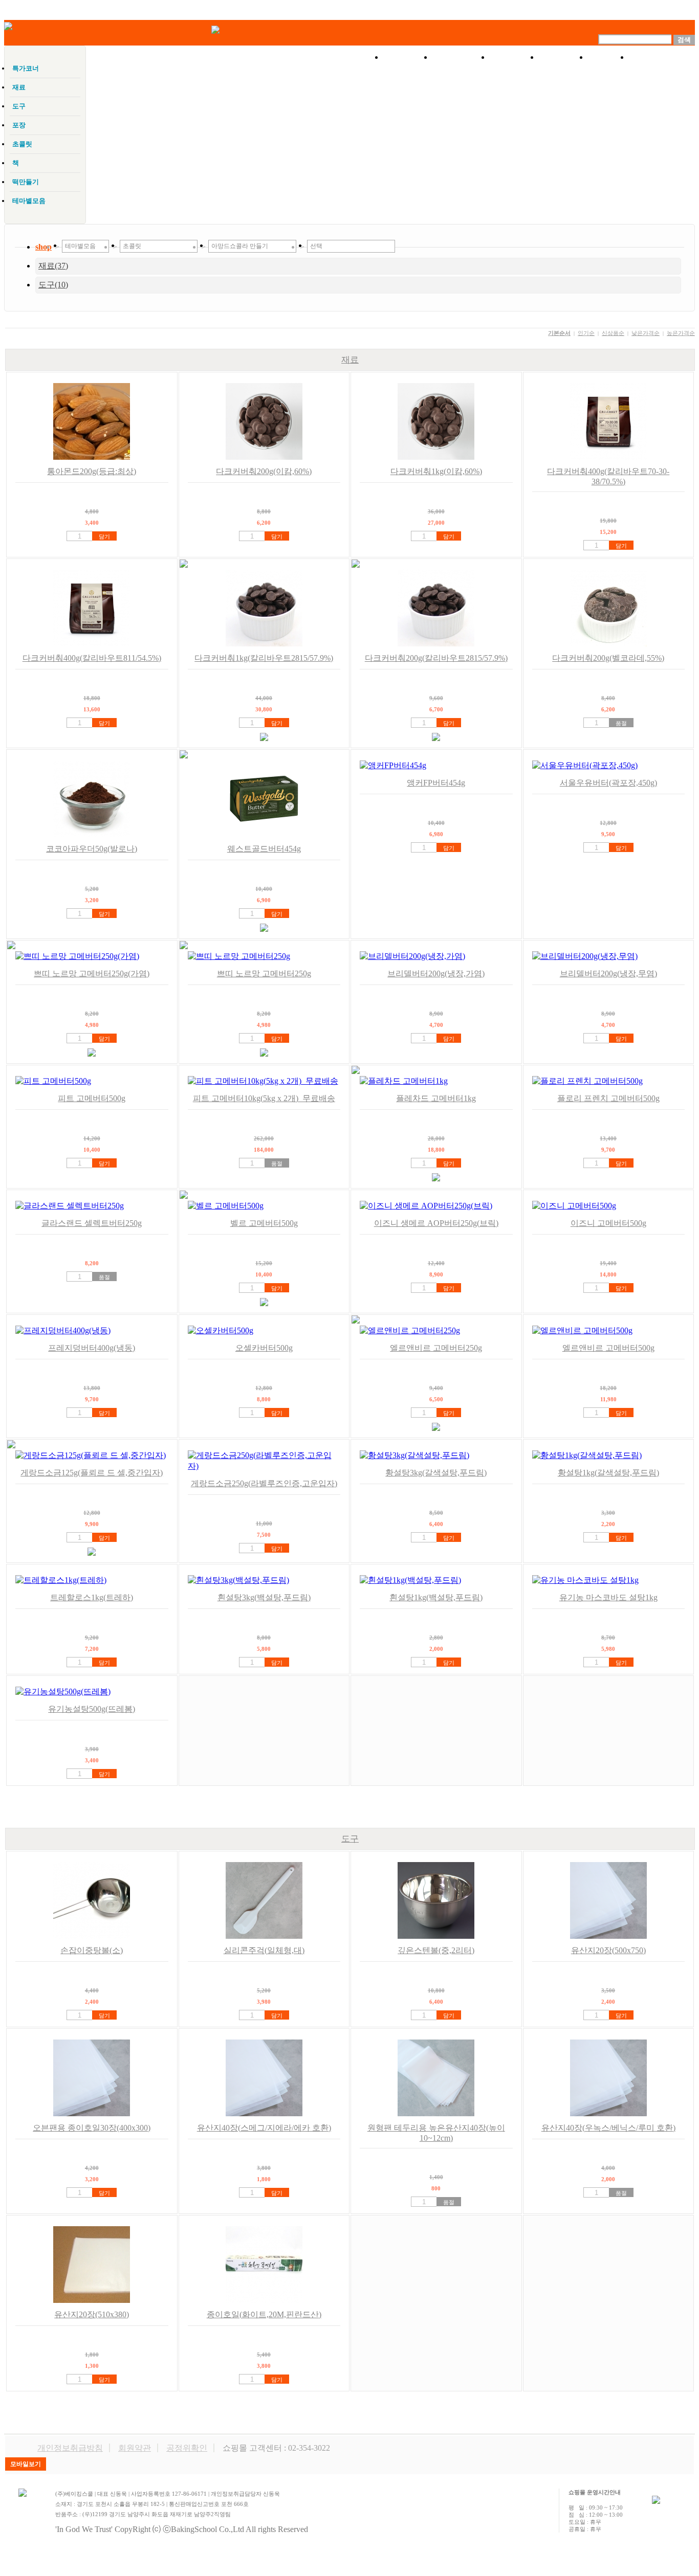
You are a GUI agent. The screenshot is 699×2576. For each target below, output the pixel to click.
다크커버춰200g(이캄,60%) (264, 471)
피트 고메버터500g (92, 1098)
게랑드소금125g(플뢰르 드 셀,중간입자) (92, 1473)
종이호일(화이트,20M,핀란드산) (264, 2314)
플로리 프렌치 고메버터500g (608, 1098)
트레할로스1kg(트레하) (92, 1597)
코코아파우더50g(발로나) (92, 849)
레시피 (563, 57)
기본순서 (559, 333)
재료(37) (53, 266)
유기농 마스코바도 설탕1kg (608, 1597)
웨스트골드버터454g (264, 849)
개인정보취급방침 (70, 2448)
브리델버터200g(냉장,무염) (608, 973)
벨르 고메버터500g (264, 1223)
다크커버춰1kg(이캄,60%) (436, 471)
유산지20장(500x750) (608, 1950)
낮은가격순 (646, 333)
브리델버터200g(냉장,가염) (436, 973)
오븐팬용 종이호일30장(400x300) (92, 2128)
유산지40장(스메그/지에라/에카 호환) (264, 2128)
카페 (608, 57)
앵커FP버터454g (436, 783)
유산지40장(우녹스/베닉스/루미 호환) (608, 2128)
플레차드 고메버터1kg (436, 1098)
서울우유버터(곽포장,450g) (608, 783)
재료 (350, 360)
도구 (350, 1839)
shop (43, 247)
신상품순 (613, 333)
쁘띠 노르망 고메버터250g (264, 973)
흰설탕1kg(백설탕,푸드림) (436, 1597)
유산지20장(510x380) (92, 2314)
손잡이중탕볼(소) (92, 1950)
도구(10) (53, 285)
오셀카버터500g (264, 1348)
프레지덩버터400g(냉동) (92, 1348)
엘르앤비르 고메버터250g (436, 1348)
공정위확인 (187, 2448)
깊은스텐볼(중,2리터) (436, 1950)
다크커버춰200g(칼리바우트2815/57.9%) (436, 658)
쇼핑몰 (408, 57)
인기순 (586, 333)
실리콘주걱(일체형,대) (264, 1950)
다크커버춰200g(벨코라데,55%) (608, 658)
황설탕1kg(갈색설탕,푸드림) (608, 1473)
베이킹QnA (662, 57)
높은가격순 (681, 333)
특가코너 (461, 57)
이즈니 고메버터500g (608, 1223)
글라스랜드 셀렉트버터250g (92, 1223)
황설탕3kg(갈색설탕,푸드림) (436, 1473)
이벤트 (514, 57)
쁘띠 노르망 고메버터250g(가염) (92, 973)
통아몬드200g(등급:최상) (92, 471)
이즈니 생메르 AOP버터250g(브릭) (436, 1223)
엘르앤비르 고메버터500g (608, 1348)
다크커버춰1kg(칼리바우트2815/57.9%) (264, 658)
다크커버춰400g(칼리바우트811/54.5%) (92, 658)
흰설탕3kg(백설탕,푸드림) (264, 1597)
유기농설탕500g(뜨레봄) (92, 1709)
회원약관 (135, 2448)
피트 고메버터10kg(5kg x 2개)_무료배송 (264, 1098)
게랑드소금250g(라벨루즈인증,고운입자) (264, 1483)
